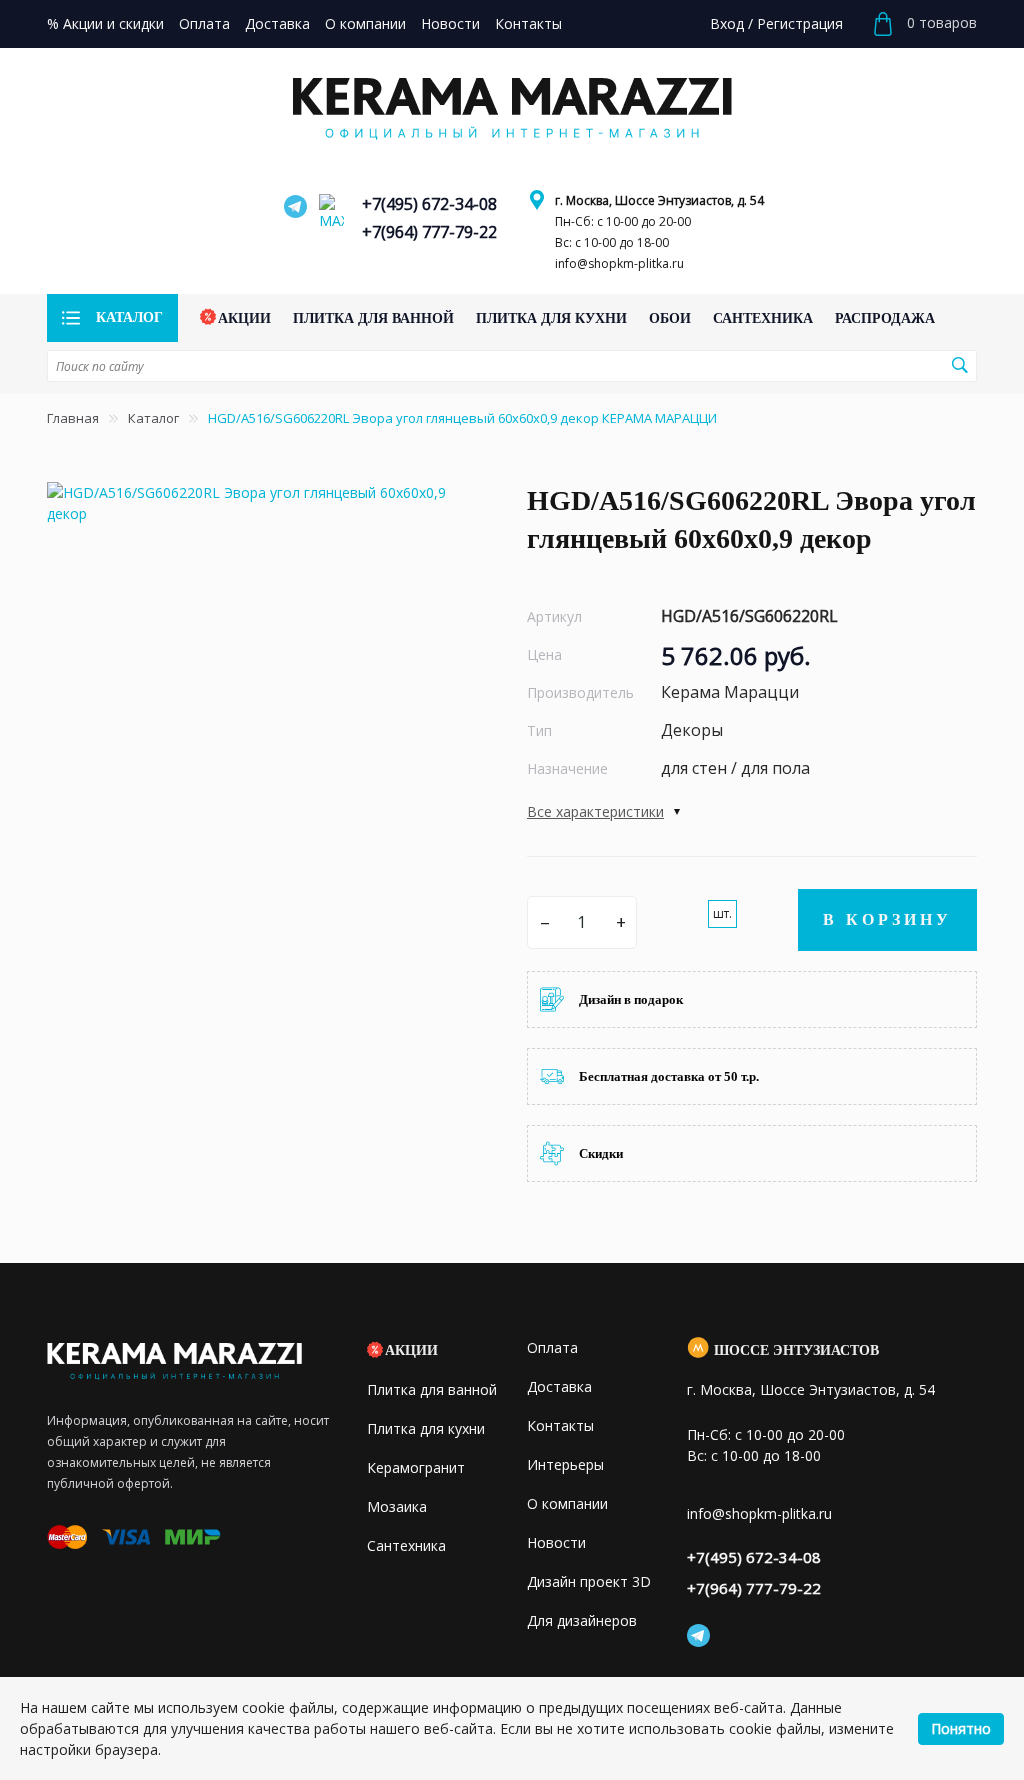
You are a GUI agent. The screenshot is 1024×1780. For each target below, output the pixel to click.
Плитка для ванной (432, 1389)
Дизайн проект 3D (589, 1581)
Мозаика (397, 1506)
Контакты (560, 1425)
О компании (567, 1503)
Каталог (153, 418)
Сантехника (406, 1545)
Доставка (559, 1386)
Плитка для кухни (426, 1428)
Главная (73, 418)
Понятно (961, 1728)
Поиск (959, 365)
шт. (722, 913)
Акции (411, 1350)
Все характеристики (595, 811)
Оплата (552, 1347)
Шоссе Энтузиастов (796, 1350)
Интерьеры (565, 1464)
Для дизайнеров (582, 1620)
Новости (556, 1542)
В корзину (887, 919)
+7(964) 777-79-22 (429, 232)
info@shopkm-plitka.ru (619, 263)
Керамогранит (416, 1467)
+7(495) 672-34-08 (429, 204)
